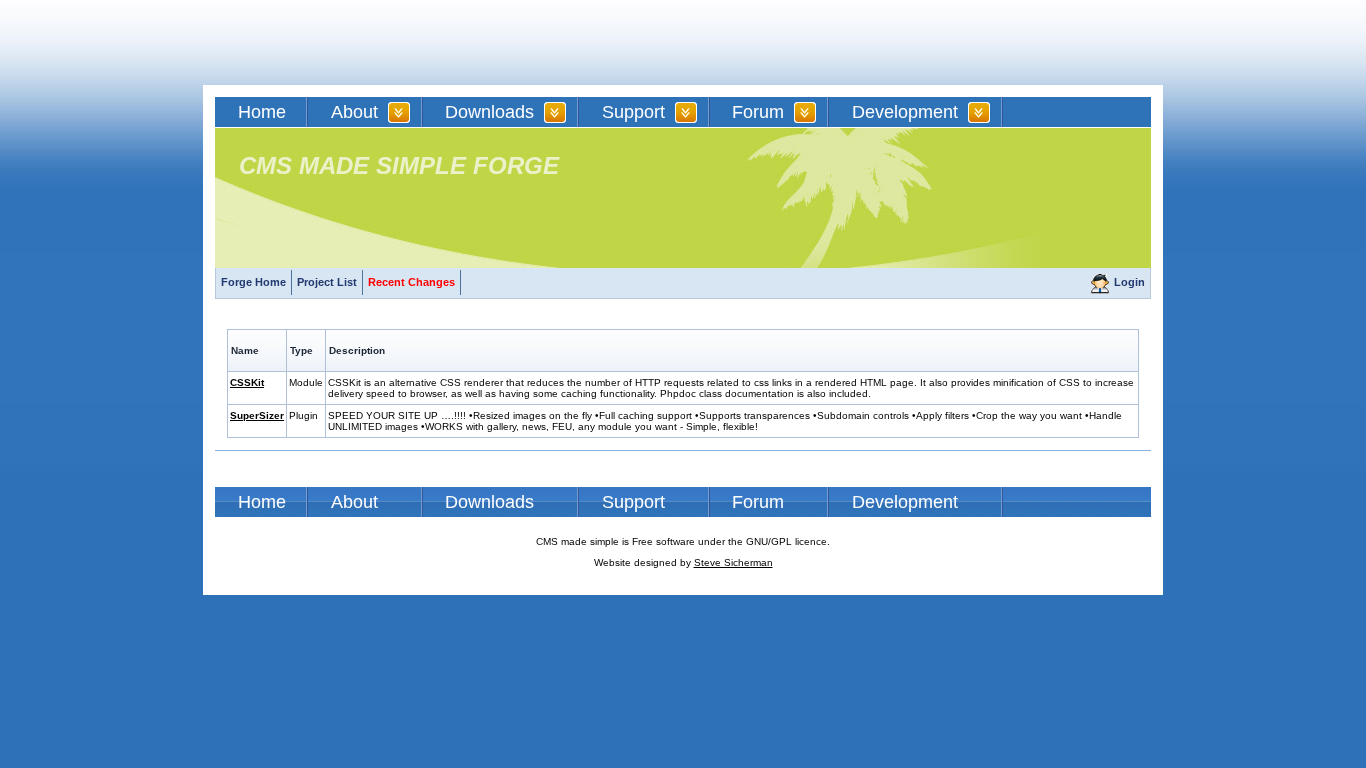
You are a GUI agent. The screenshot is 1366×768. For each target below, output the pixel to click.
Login (1129, 282)
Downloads (489, 112)
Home (262, 112)
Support (633, 112)
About (354, 112)
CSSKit (247, 382)
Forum (758, 112)
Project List (327, 282)
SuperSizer (257, 415)
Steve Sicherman (733, 562)
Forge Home (253, 282)
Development (905, 112)
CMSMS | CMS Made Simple (358, 42)
